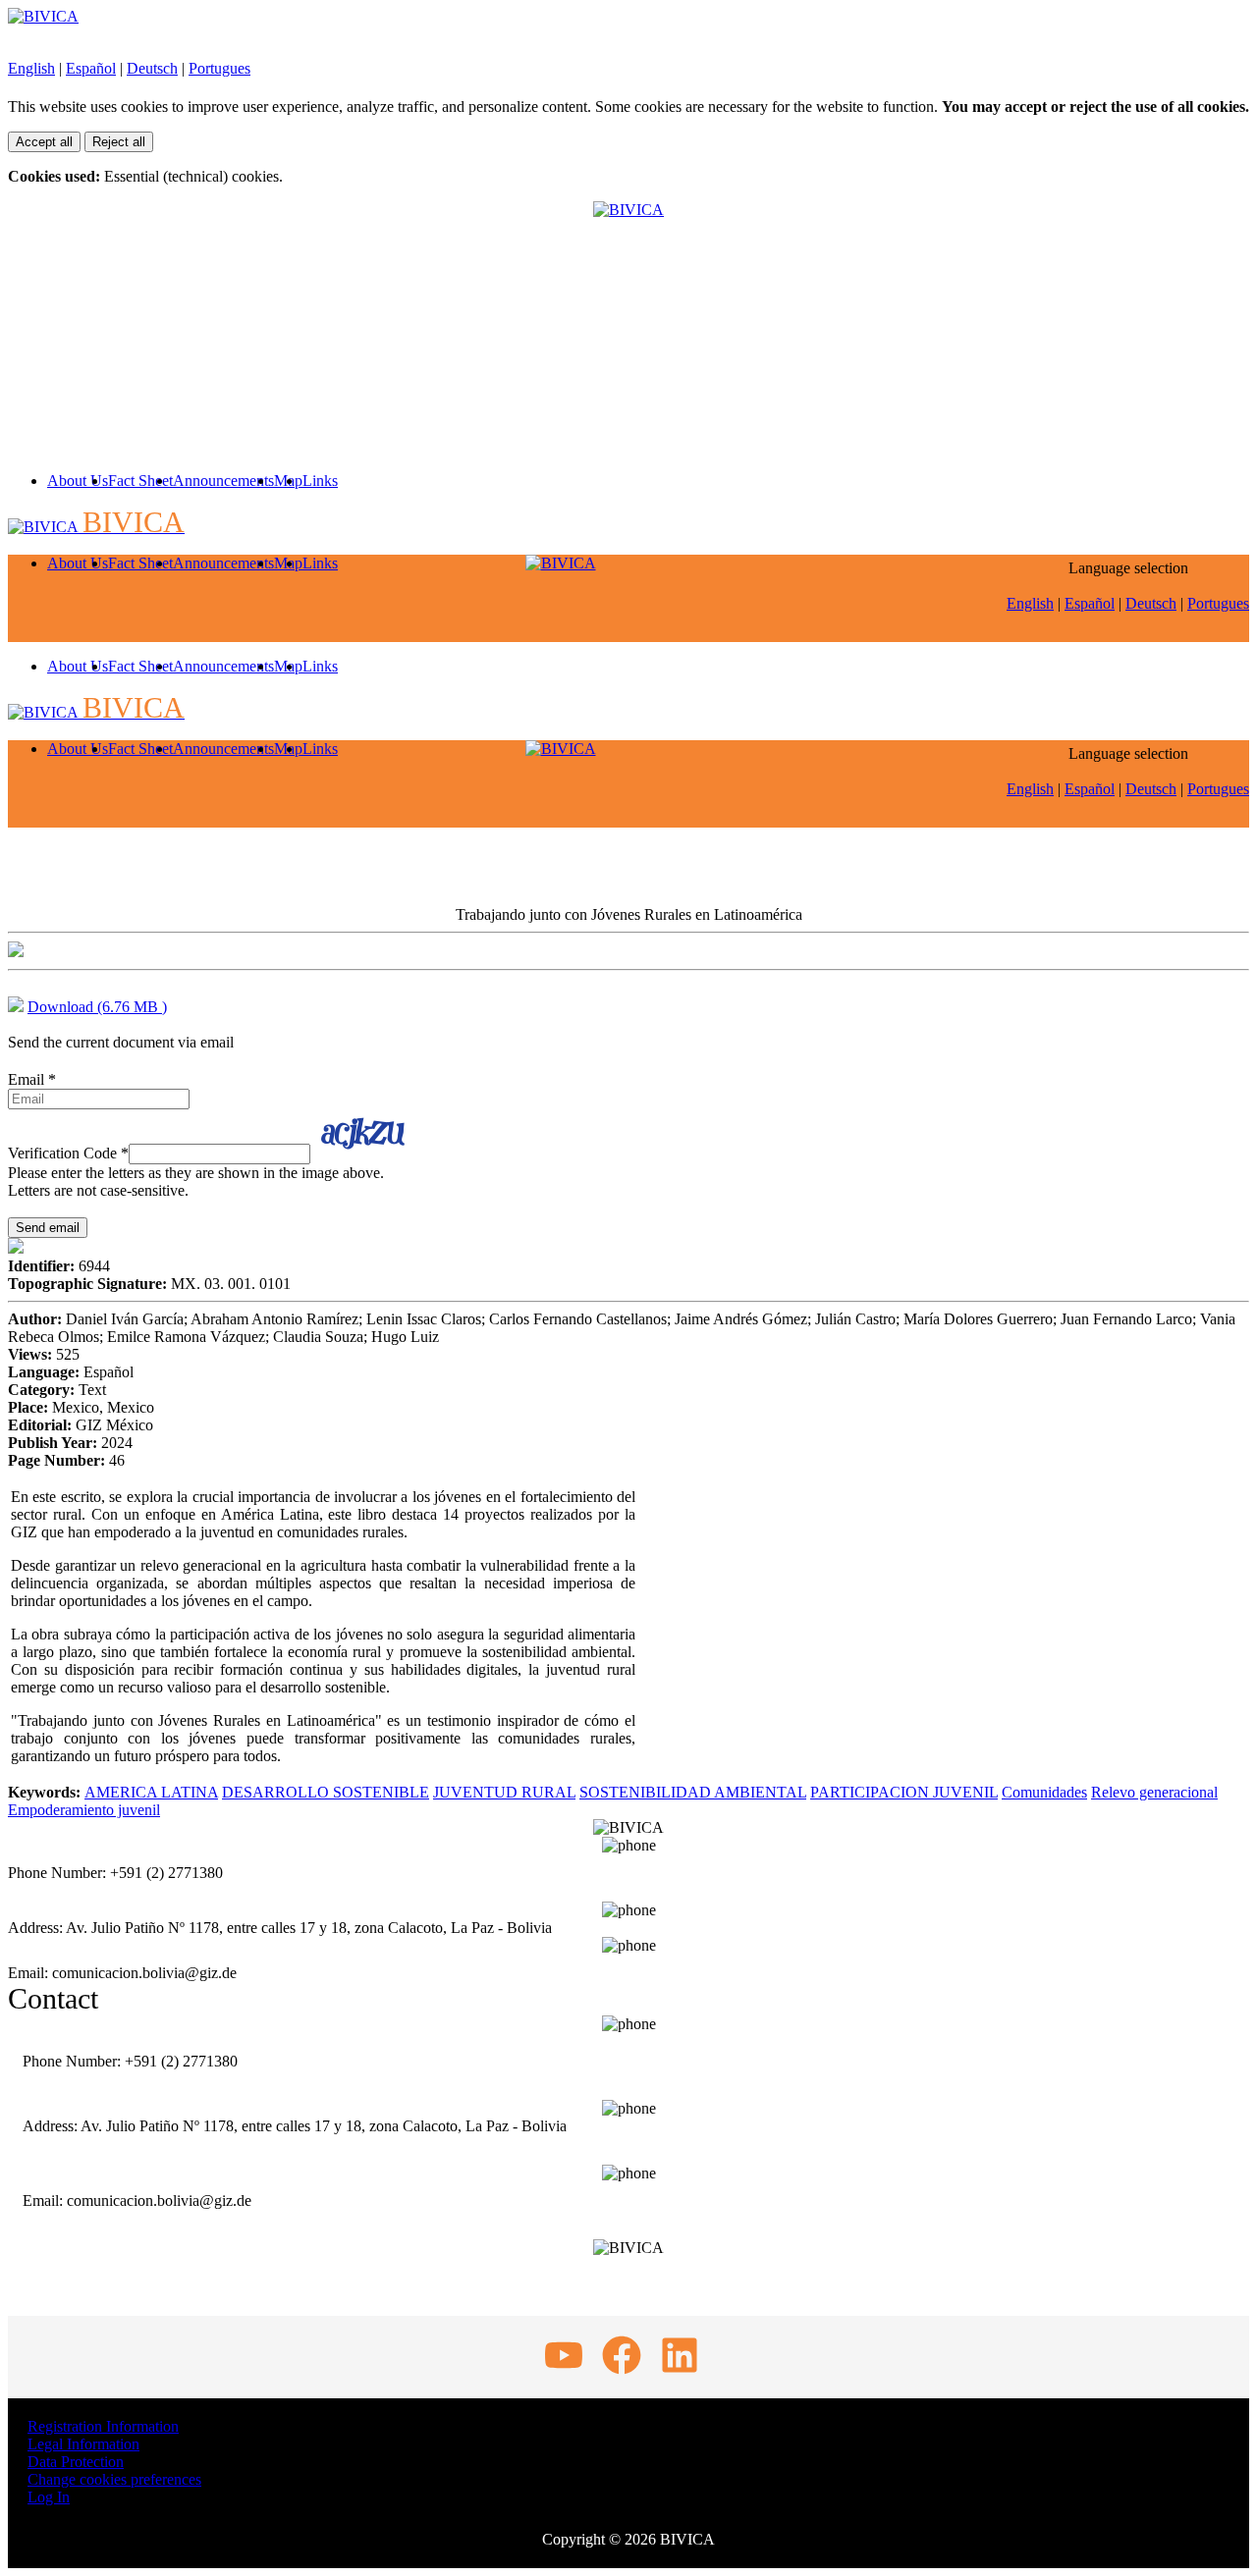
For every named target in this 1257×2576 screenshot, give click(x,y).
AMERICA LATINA (151, 1792)
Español (91, 68)
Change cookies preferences (114, 2479)
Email (32, 1079)
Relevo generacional (1154, 1792)
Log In (49, 2497)
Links (320, 481)
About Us (78, 481)
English (31, 68)
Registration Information (103, 2426)
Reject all (119, 142)
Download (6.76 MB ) (97, 1007)
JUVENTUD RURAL (504, 1792)
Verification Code (68, 1153)
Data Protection (76, 2462)
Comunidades (1044, 1792)
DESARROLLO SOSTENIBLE (326, 1792)
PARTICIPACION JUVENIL (904, 1792)
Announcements (223, 481)
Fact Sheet (140, 481)
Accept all (44, 142)
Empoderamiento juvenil (84, 1810)
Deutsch (152, 68)
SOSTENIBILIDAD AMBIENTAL (693, 1792)
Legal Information (83, 2444)
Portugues (219, 68)
